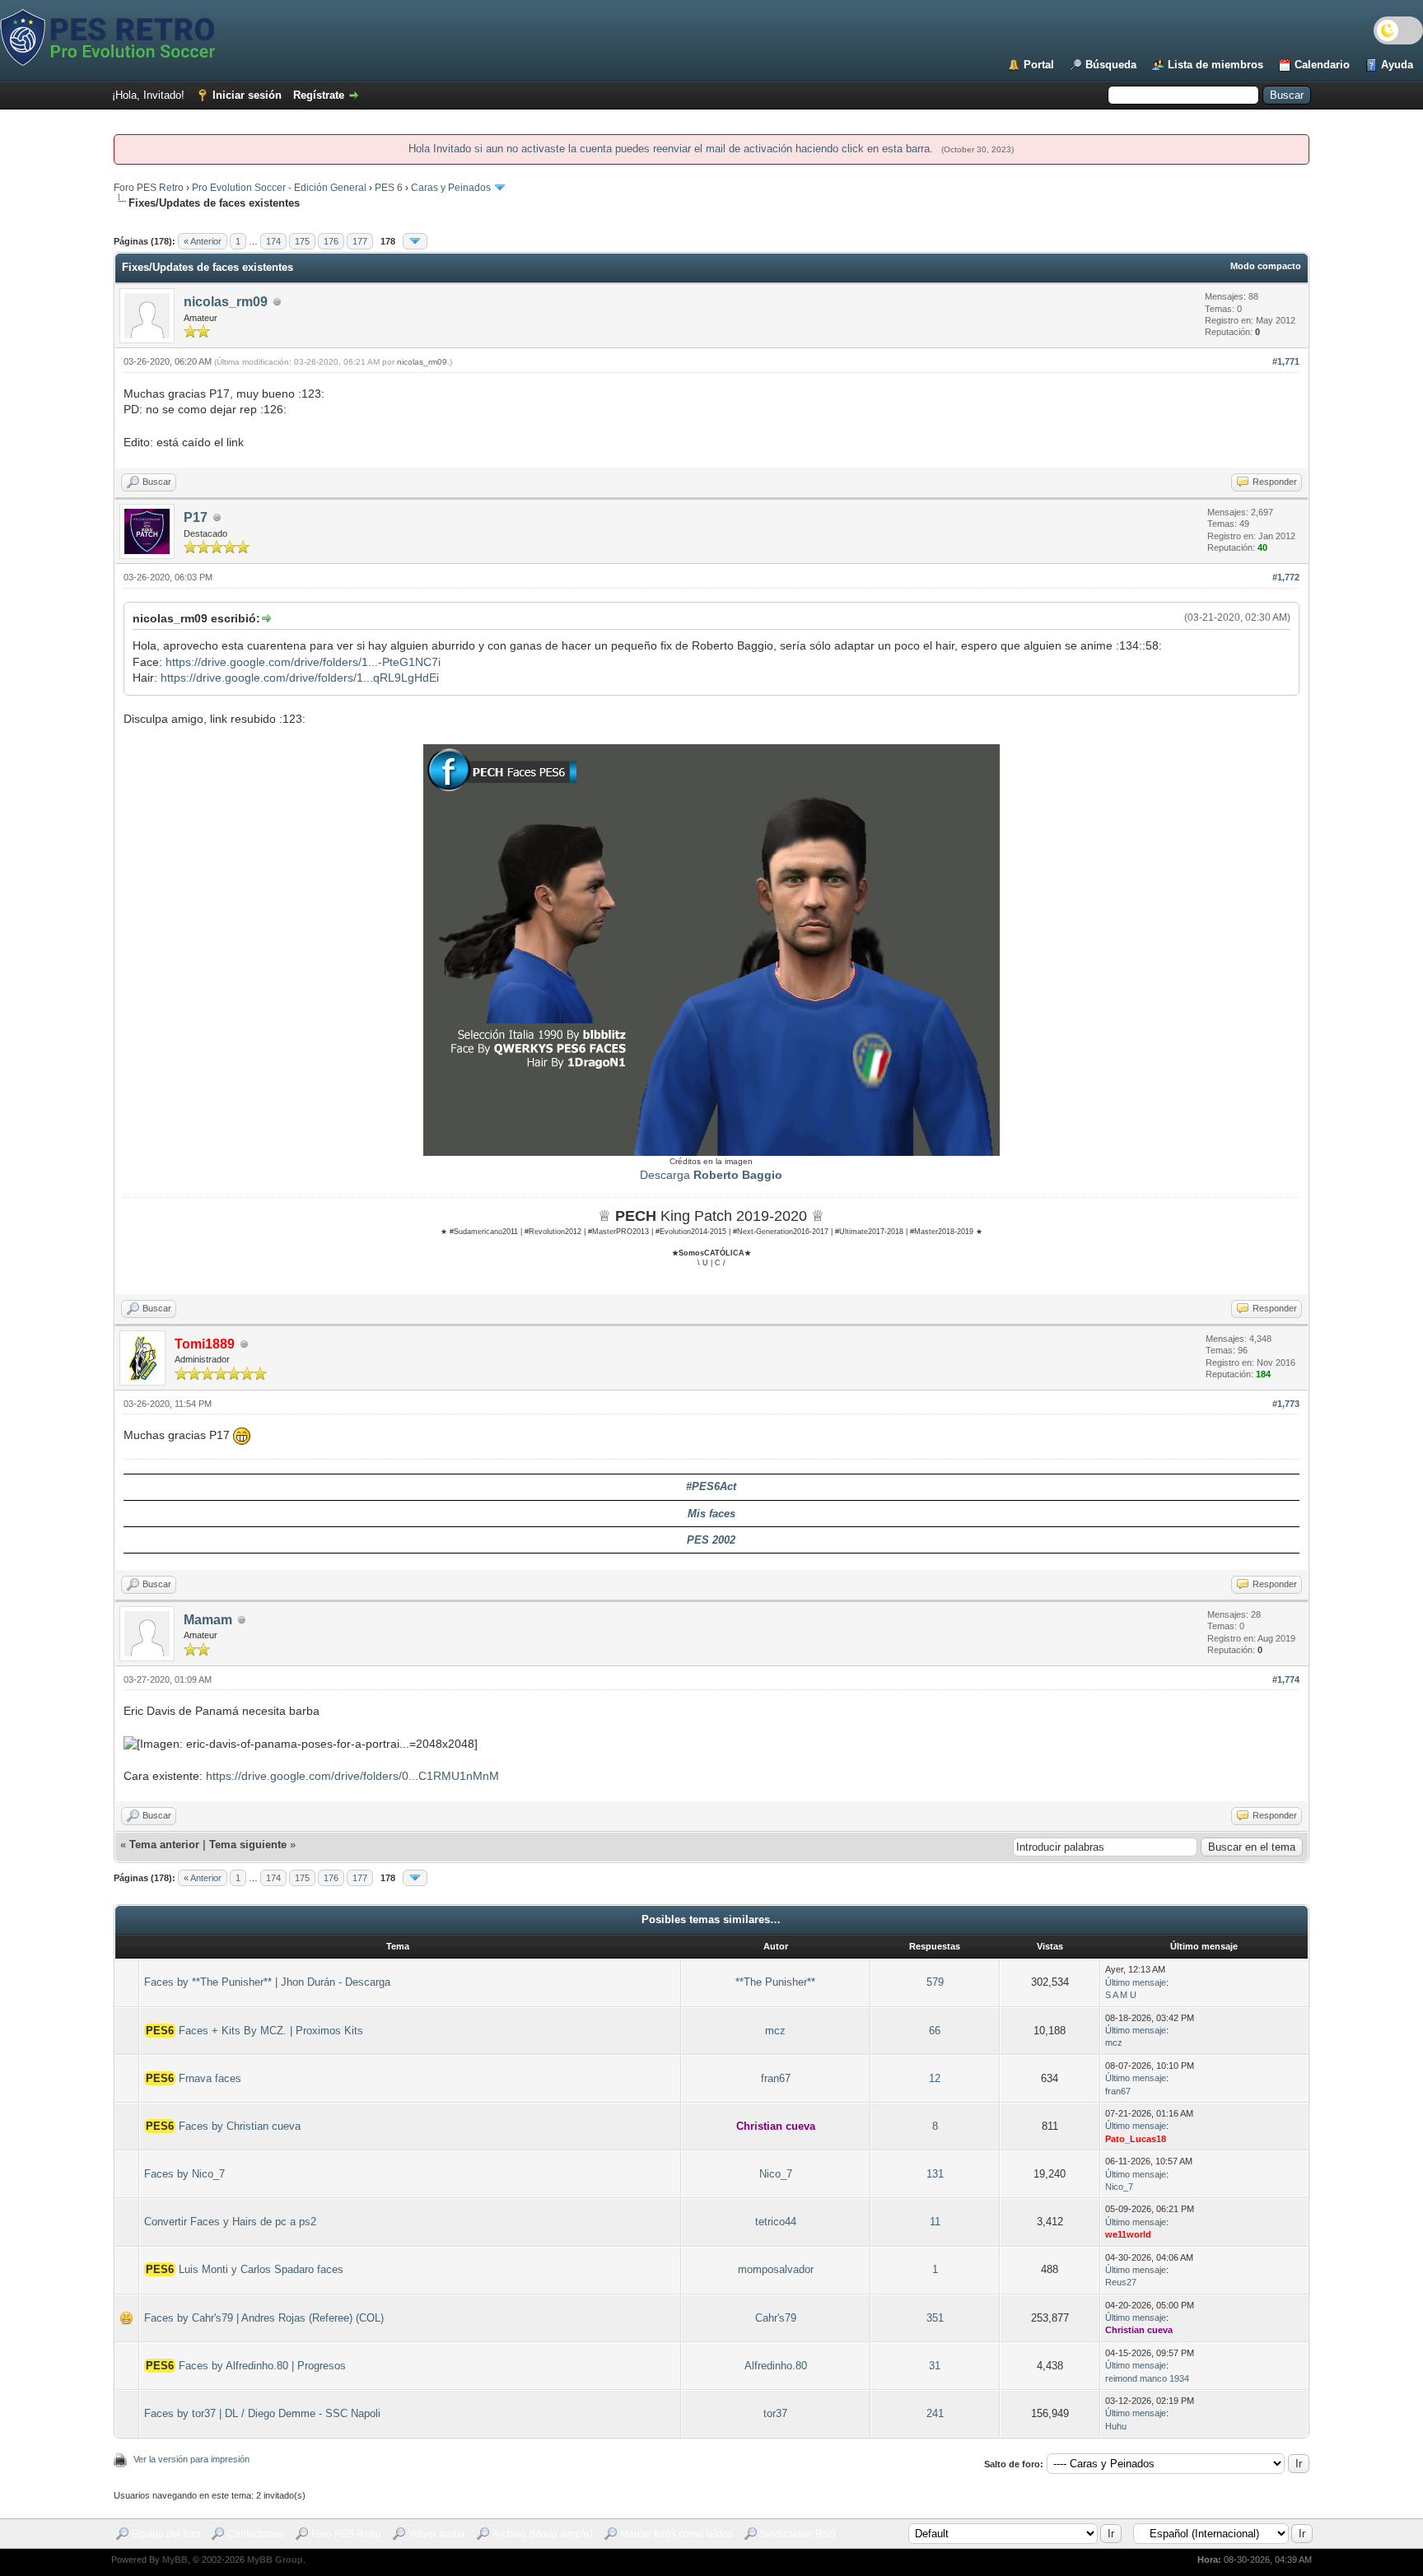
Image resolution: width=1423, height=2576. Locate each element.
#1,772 (1286, 577)
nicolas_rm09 (226, 302)
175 (302, 241)
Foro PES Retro (149, 188)
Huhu (1116, 2426)
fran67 (776, 2078)
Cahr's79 (776, 2318)
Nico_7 (776, 2174)
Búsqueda (1111, 65)
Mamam (208, 1620)
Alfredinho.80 (776, 2366)
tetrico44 (776, 2222)
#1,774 (1286, 1679)
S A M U (1121, 1995)
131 (935, 2174)
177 (360, 241)
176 (331, 241)
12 (935, 2078)
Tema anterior (164, 1845)
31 (935, 2366)
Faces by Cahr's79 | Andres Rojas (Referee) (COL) (264, 2318)
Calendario (1322, 65)
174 (273, 241)
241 (935, 2413)
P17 (196, 517)
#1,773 (1286, 1404)
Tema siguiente (248, 1845)
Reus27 (1121, 2282)
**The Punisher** (775, 1982)
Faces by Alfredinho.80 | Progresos (262, 2366)
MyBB (175, 2560)
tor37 (775, 2413)
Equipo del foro (166, 2534)
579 (935, 1982)
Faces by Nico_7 (184, 2174)
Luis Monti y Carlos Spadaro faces (261, 2269)
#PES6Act (711, 1486)
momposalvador (776, 2269)
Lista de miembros (1215, 65)
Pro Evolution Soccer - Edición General (279, 188)
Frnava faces (210, 2078)
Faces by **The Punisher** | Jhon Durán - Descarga (267, 1982)
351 (935, 2318)
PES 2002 (711, 1540)
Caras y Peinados (451, 188)
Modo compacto (1266, 266)
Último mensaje (1136, 1982)
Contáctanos (256, 2534)
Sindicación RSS (798, 2534)
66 (935, 2031)
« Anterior (203, 241)
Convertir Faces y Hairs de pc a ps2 (230, 2222)
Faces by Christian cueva (240, 2126)
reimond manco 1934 (1147, 2378)
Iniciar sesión (247, 95)
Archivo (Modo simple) (543, 2534)
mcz (775, 2031)
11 (935, 2222)
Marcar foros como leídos (677, 2534)
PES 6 (389, 188)
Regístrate (319, 95)
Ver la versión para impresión (191, 2459)
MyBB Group (275, 2560)
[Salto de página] (415, 241)
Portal (1039, 65)
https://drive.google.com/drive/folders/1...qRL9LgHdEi (300, 678)
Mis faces (711, 1514)
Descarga (711, 1175)
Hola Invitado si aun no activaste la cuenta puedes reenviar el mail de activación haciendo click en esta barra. (672, 149)
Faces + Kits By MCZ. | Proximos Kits (271, 2031)
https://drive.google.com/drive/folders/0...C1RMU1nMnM (352, 1776)
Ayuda (1397, 65)
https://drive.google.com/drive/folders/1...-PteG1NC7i (303, 662)
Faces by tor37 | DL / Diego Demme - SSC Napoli (262, 2413)
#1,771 (1286, 361)
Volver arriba (437, 2534)
